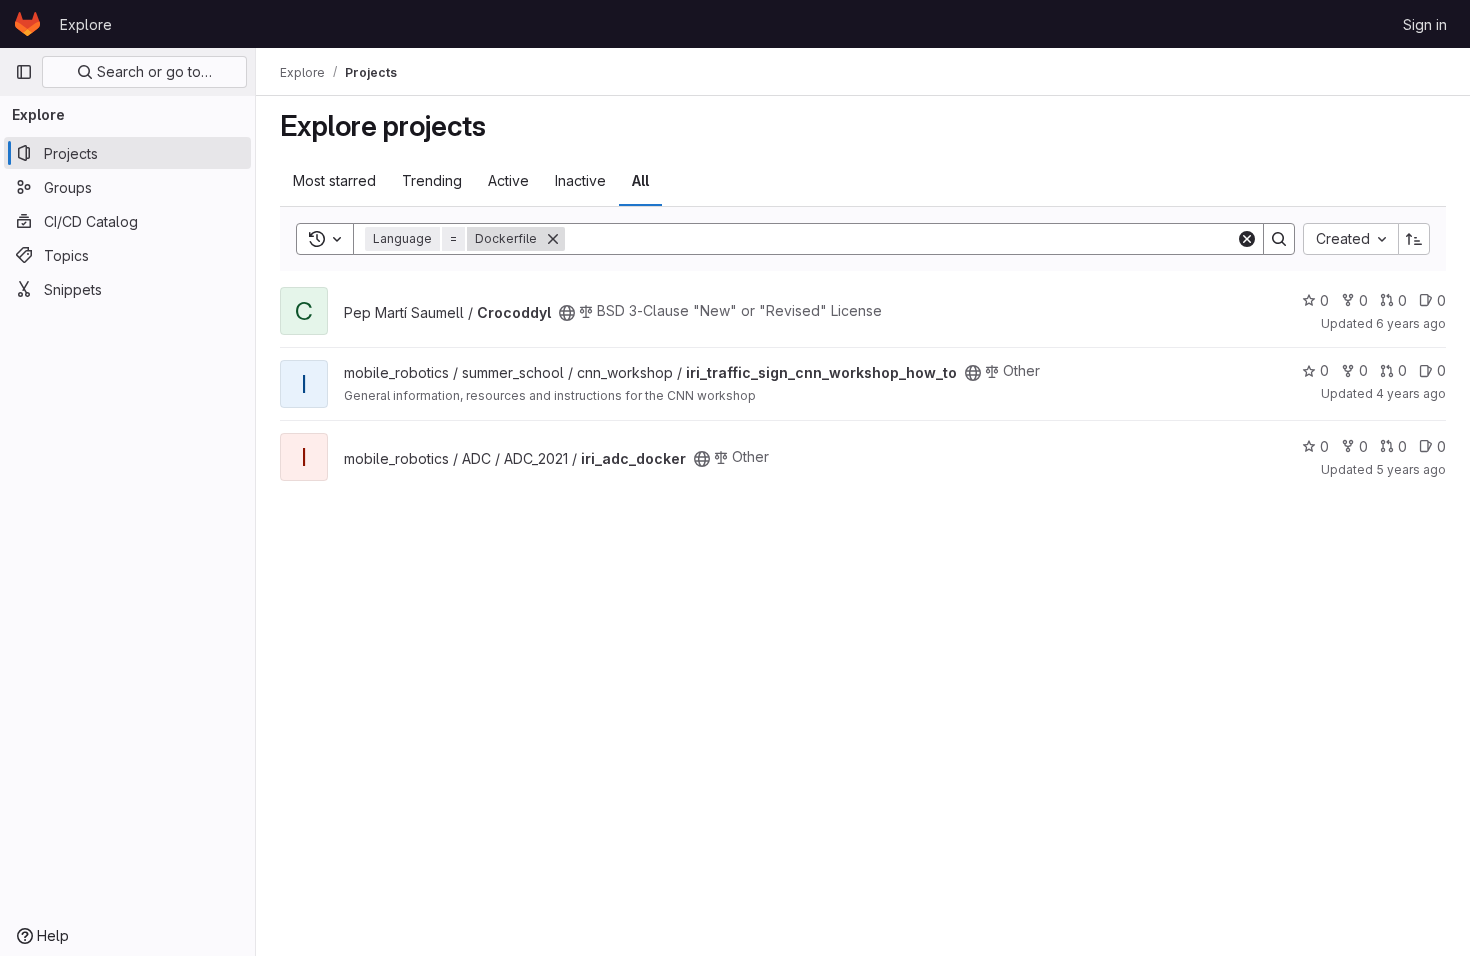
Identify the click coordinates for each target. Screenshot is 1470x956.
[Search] (1279, 239)
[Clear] (1247, 239)
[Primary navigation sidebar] (24, 72)
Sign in (1425, 24)
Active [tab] (508, 180)
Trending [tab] (432, 180)
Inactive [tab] (580, 180)
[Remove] (553, 239)
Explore (86, 24)
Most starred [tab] (334, 180)
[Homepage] (27, 24)
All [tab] (640, 180)
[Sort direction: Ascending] (1414, 239)
